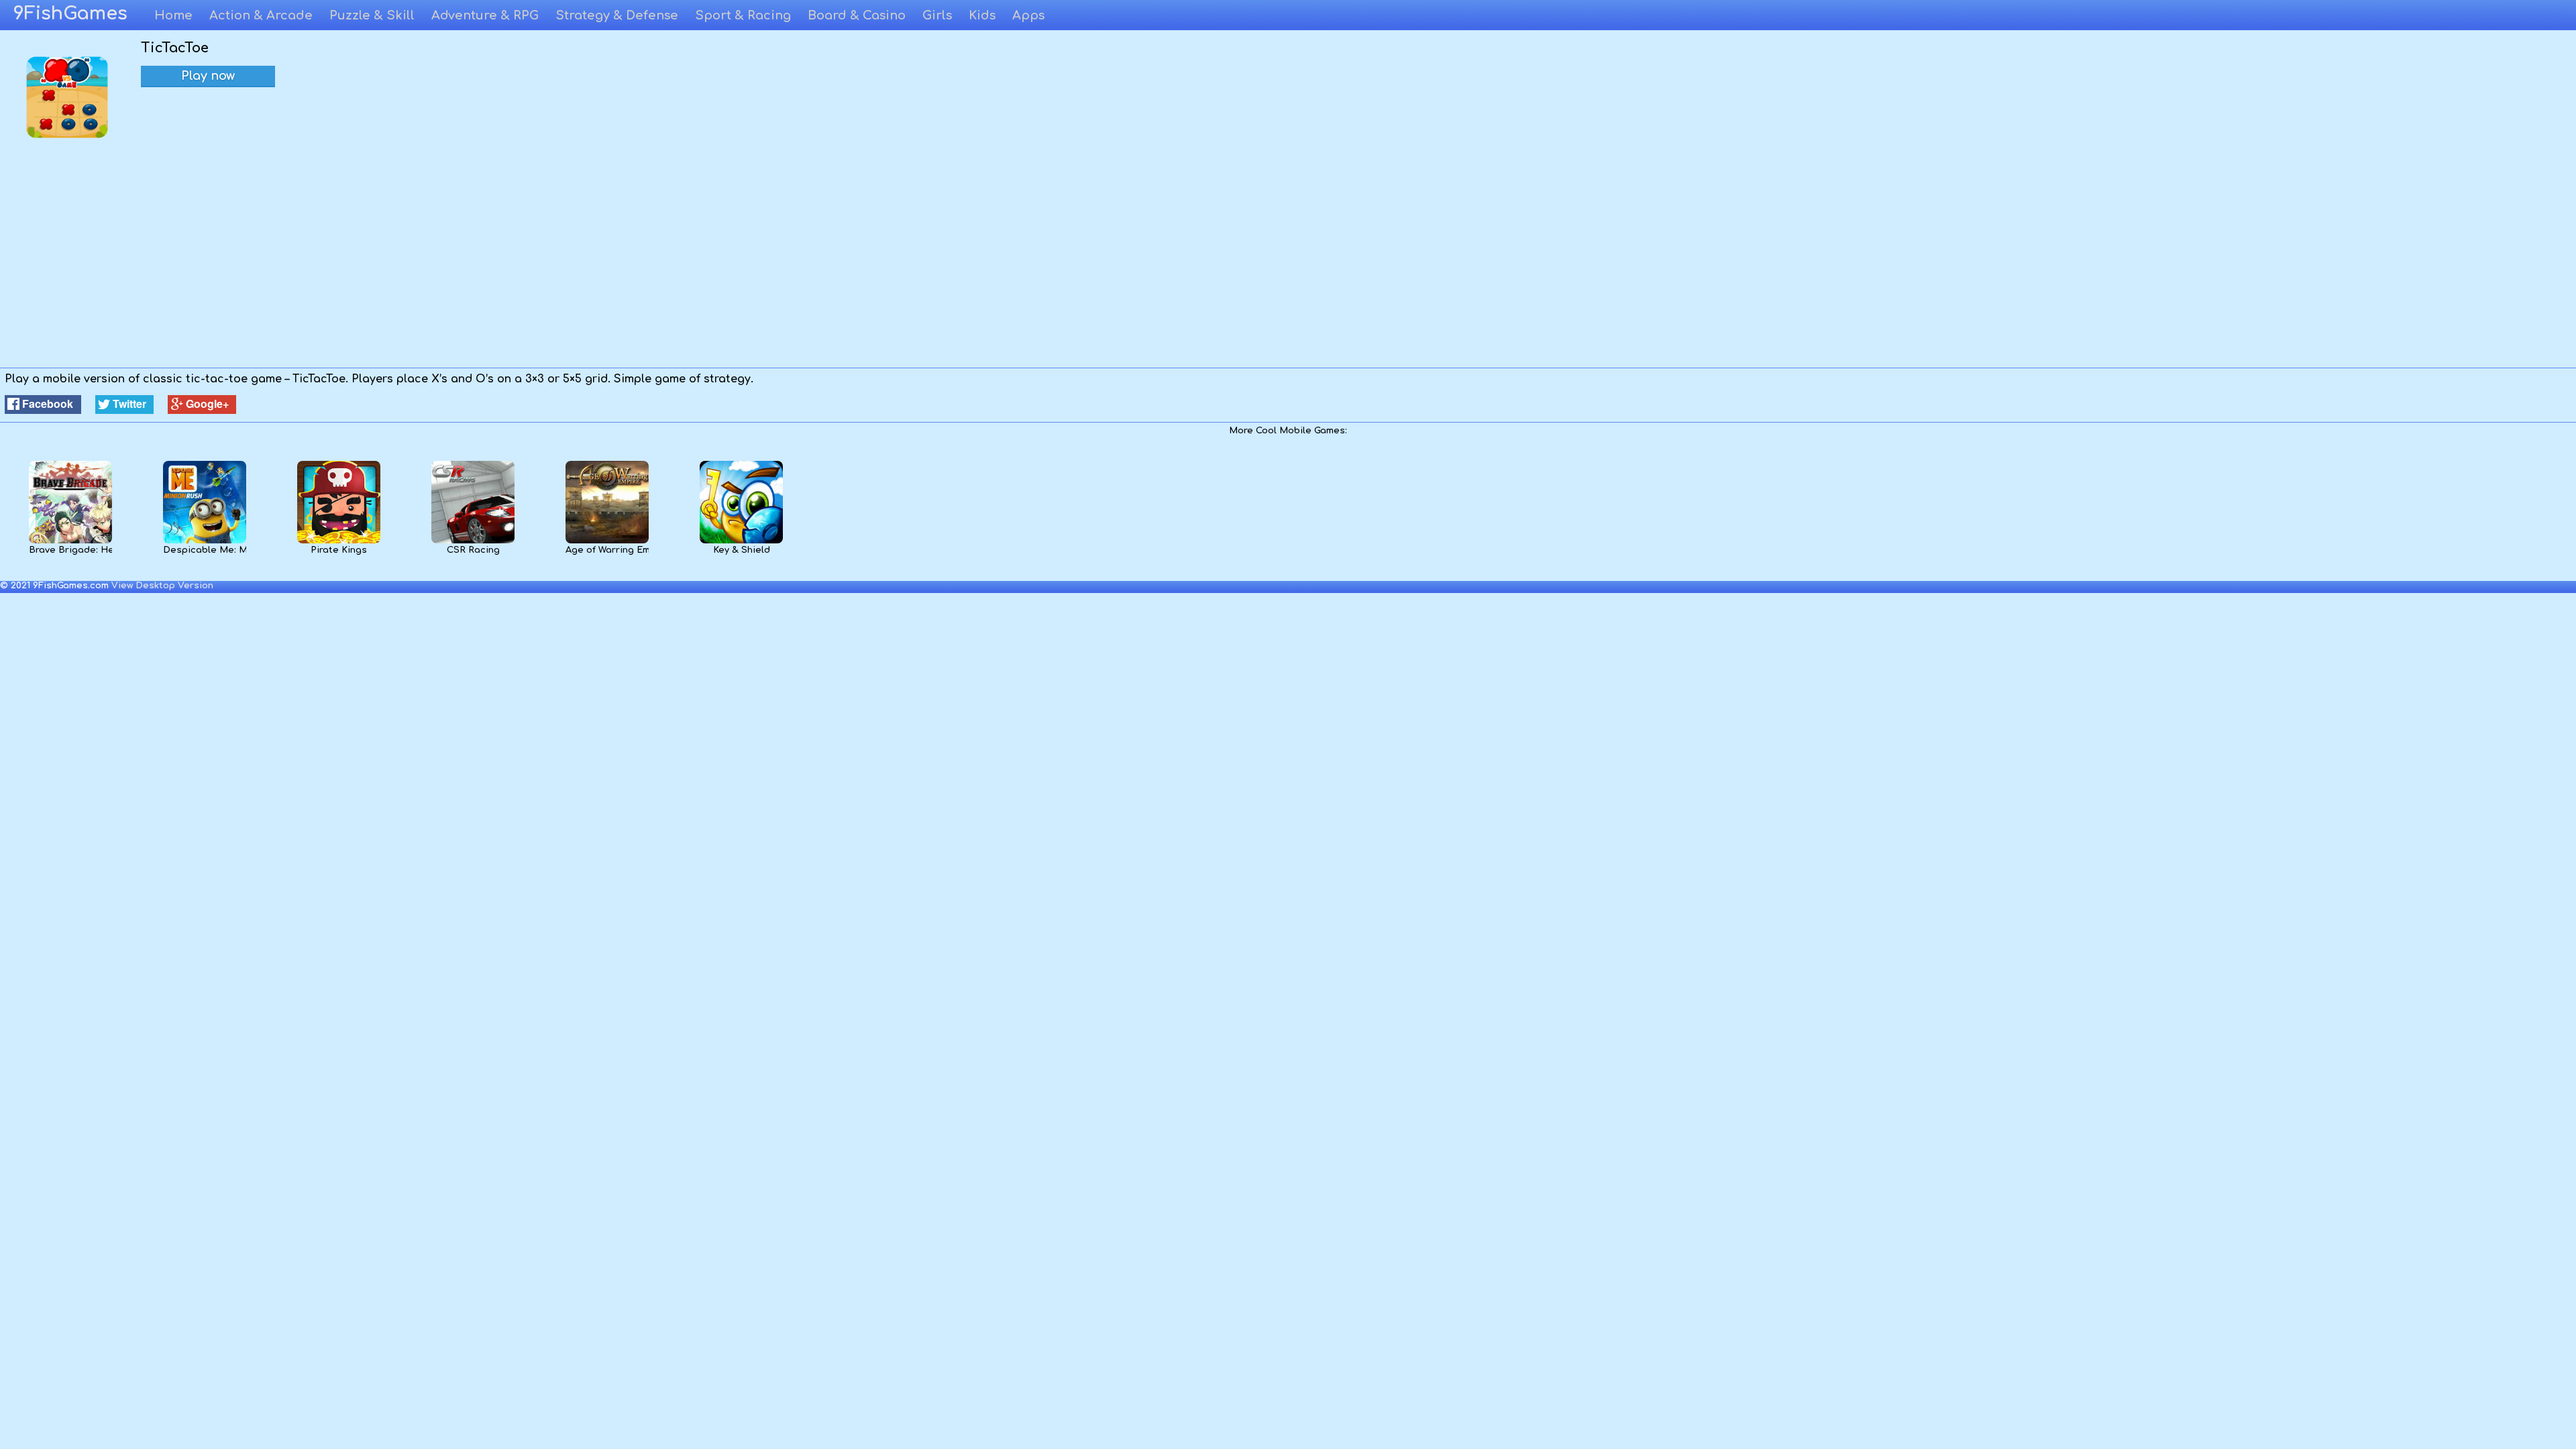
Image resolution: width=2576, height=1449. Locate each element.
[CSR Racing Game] (473, 541)
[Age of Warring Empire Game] (607, 541)
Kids (982, 15)
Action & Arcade (261, 15)
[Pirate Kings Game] (338, 541)
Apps (1028, 15)
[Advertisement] (1288, 267)
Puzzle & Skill (372, 15)
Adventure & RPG (485, 15)
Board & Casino (857, 15)
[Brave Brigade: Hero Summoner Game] (70, 541)
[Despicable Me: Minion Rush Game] (204, 541)
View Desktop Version (162, 586)
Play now (208, 76)
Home (173, 15)
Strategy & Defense (617, 15)
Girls (937, 15)
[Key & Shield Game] (741, 541)
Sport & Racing (743, 15)
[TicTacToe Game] (67, 136)
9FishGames (70, 13)
